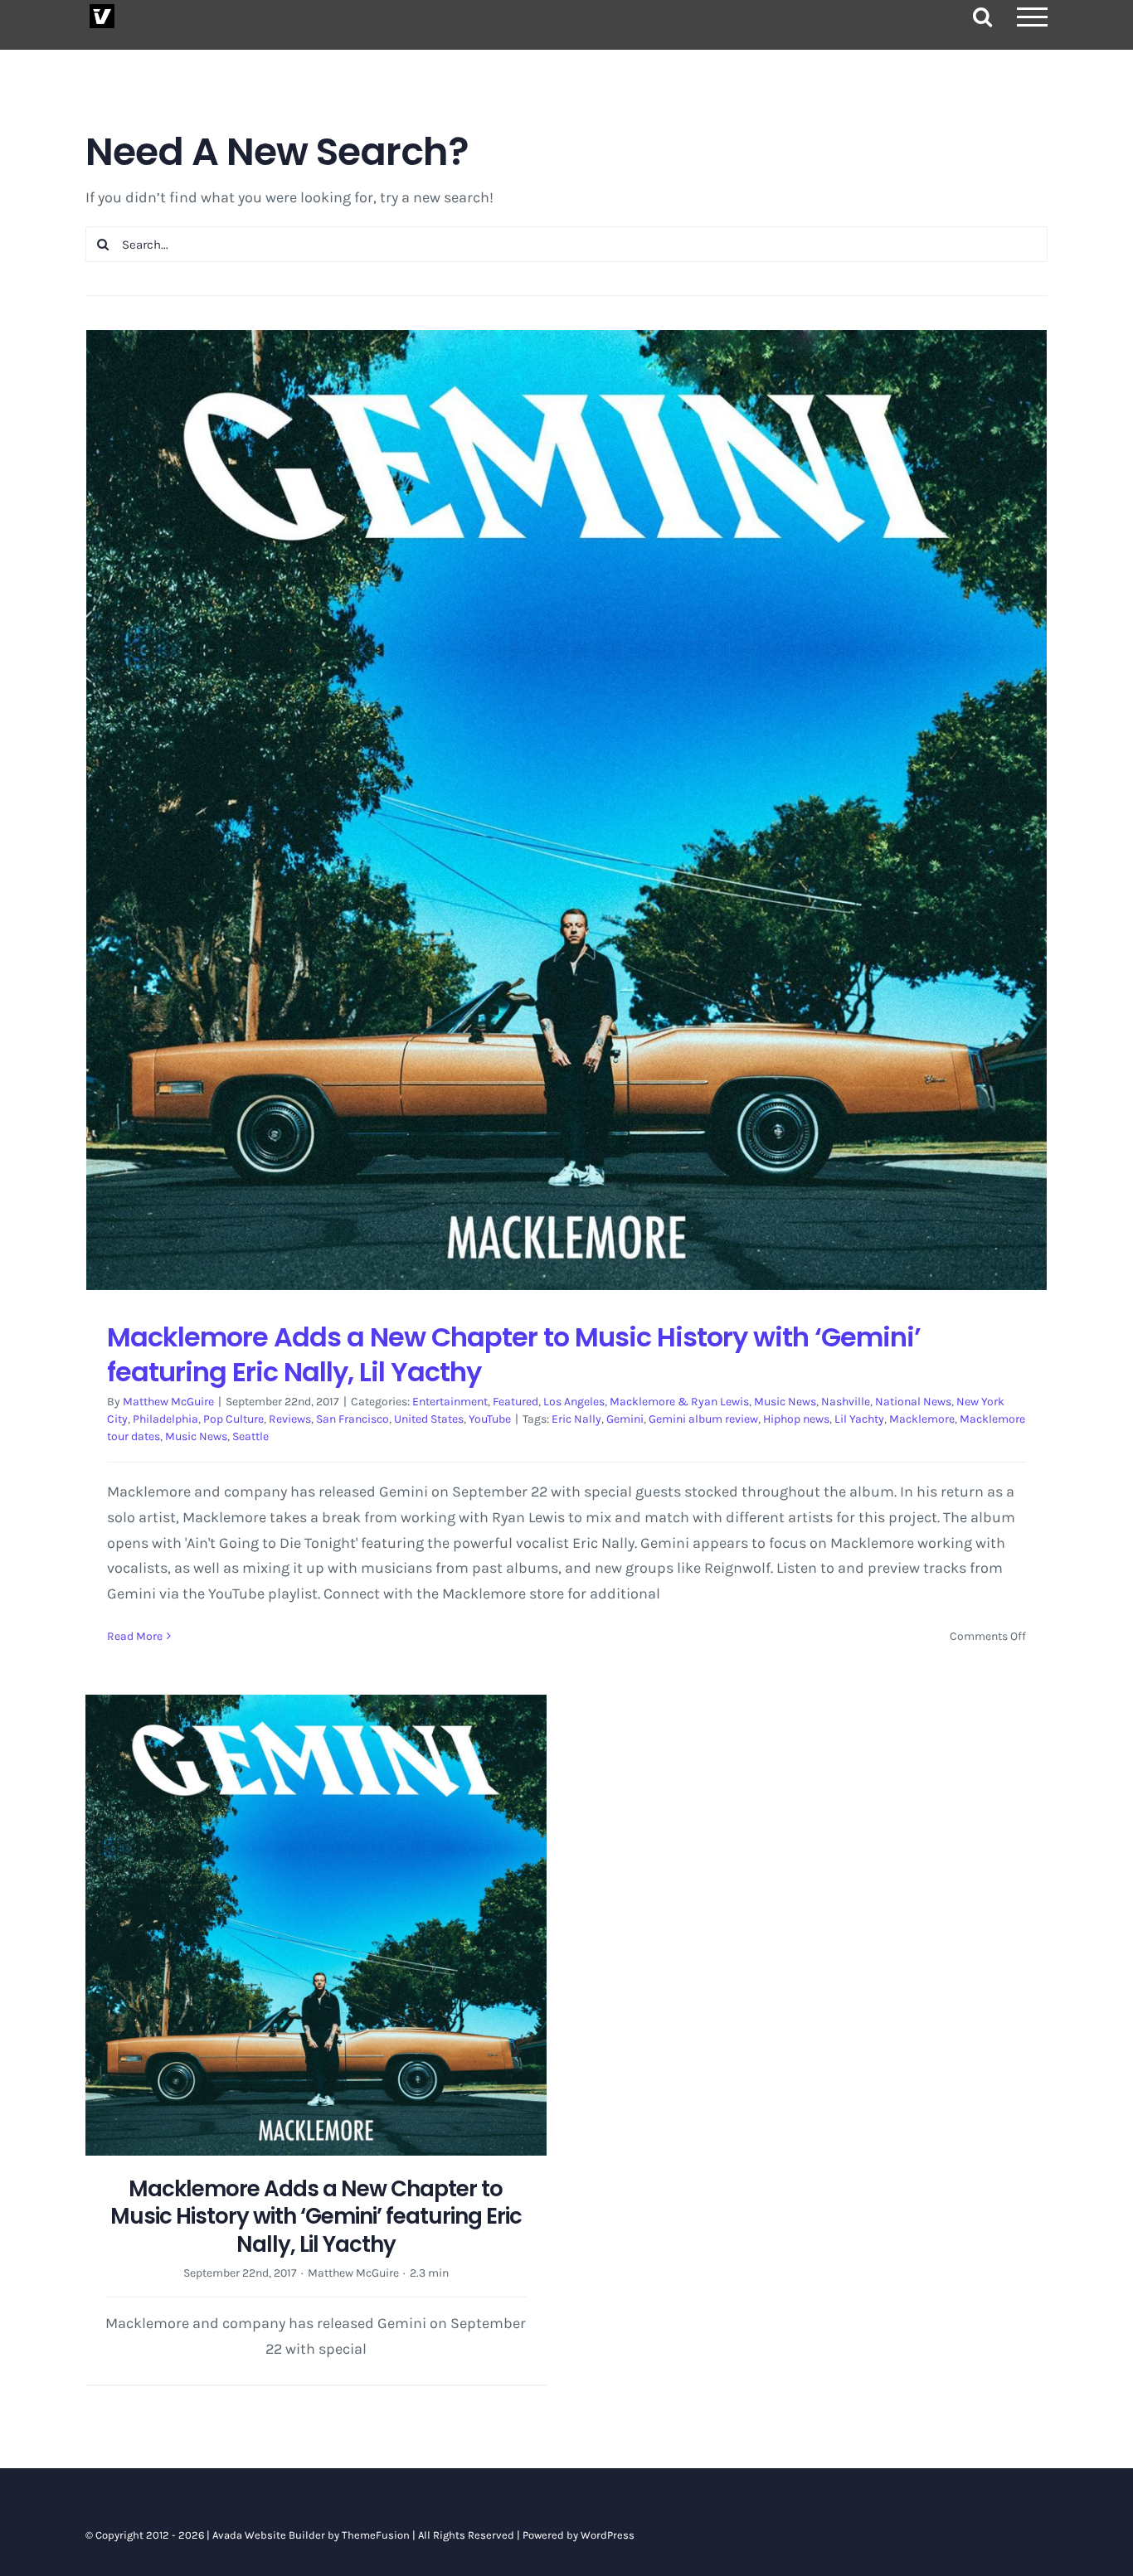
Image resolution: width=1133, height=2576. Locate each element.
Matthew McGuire (168, 1402)
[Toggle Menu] (1033, 17)
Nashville (846, 1402)
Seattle (250, 1436)
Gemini (625, 1419)
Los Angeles (574, 1402)
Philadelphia (165, 1419)
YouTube (490, 1419)
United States (429, 1419)
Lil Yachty (859, 1419)
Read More (135, 1636)
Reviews (290, 1419)
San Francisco (353, 1419)
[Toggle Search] (982, 16)
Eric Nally (576, 1419)
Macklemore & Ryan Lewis (679, 1402)
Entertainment (450, 1402)
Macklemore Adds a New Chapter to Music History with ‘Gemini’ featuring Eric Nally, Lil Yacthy (514, 1354)
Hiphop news (796, 1419)
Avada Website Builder (269, 2535)
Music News (785, 1402)
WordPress (608, 2535)
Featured (515, 1402)
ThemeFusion (376, 2535)
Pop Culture (233, 1419)
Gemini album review (703, 1419)
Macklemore (922, 1419)
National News (913, 1402)
